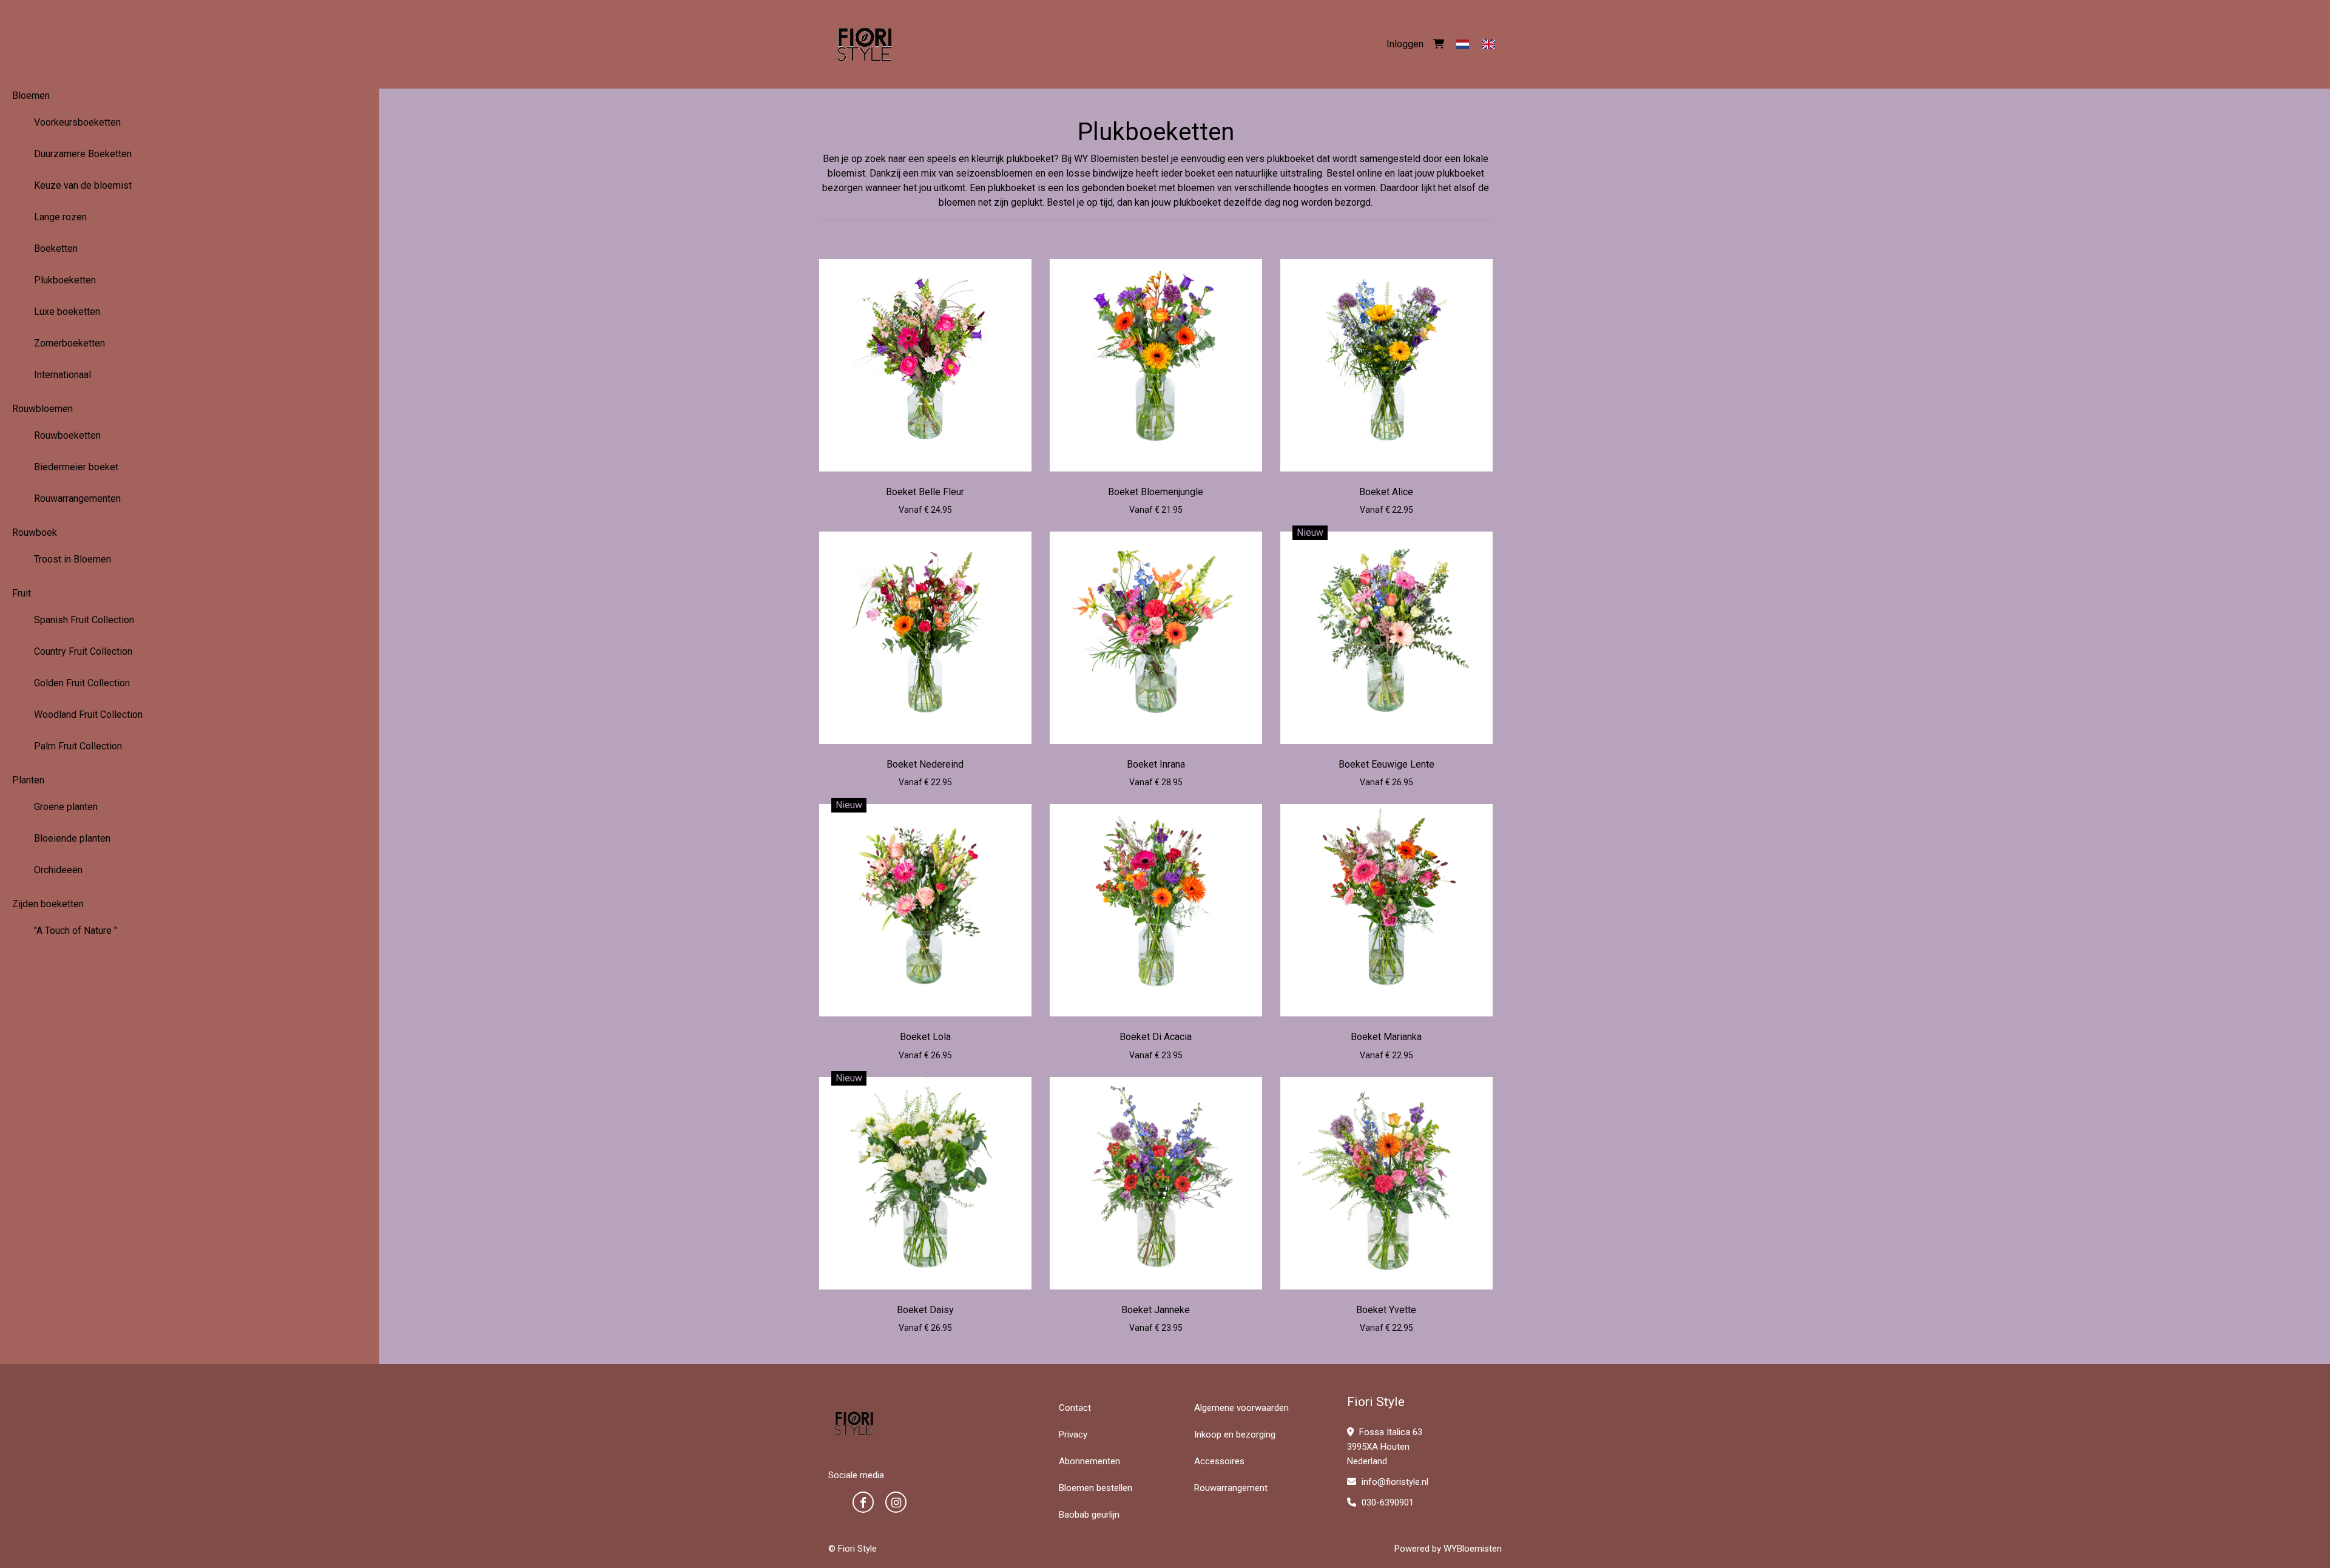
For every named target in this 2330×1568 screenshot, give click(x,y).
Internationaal (62, 375)
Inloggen (1405, 44)
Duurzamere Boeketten (83, 154)
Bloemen (31, 96)
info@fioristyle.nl (1394, 1482)
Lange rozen (60, 217)
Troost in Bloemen (73, 559)
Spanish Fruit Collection (84, 620)
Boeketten (56, 248)
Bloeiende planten (72, 838)
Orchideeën (58, 870)
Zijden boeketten (48, 904)
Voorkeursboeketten (77, 122)
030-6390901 (1386, 1502)
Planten (28, 780)
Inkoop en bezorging (1235, 1435)
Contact (1075, 1408)
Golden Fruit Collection (82, 683)
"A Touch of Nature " (76, 931)
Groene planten (66, 807)
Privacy (1073, 1435)
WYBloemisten (1473, 1549)
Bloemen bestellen (1096, 1488)
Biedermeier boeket (76, 467)
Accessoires (1219, 1461)
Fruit (22, 593)
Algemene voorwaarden (1241, 1408)
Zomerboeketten (69, 343)
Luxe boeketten (67, 312)
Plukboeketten (65, 280)
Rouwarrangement (1231, 1488)
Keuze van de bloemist (83, 185)
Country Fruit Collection (83, 651)
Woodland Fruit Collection (88, 715)
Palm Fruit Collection (78, 746)
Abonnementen (1089, 1461)
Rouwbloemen (42, 409)
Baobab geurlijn (1089, 1515)
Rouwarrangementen (77, 498)
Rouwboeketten (67, 435)
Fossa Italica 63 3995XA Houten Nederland (1385, 1447)
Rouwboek (35, 532)
